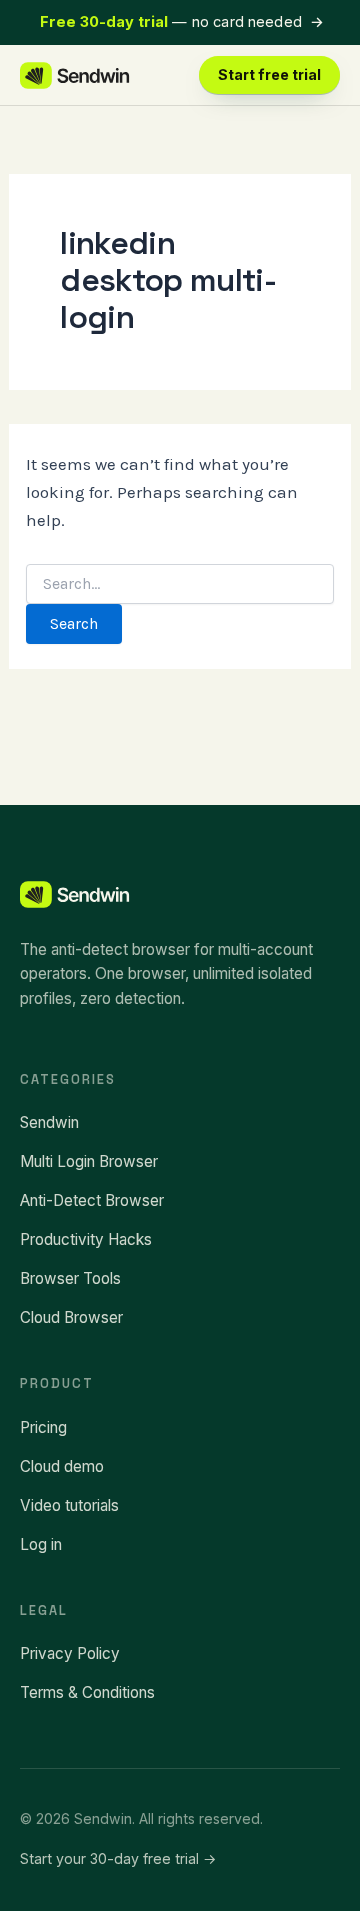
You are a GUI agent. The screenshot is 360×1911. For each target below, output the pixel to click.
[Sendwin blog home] (75, 75)
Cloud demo (62, 1466)
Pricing (43, 1427)
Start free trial (269, 74)
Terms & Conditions (87, 1692)
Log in (41, 1544)
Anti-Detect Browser (92, 1200)
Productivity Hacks (86, 1239)
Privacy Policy (70, 1653)
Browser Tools (70, 1278)
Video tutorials (69, 1505)
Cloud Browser (71, 1317)
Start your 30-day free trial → (118, 1858)
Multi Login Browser (89, 1161)
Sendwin (49, 1122)
